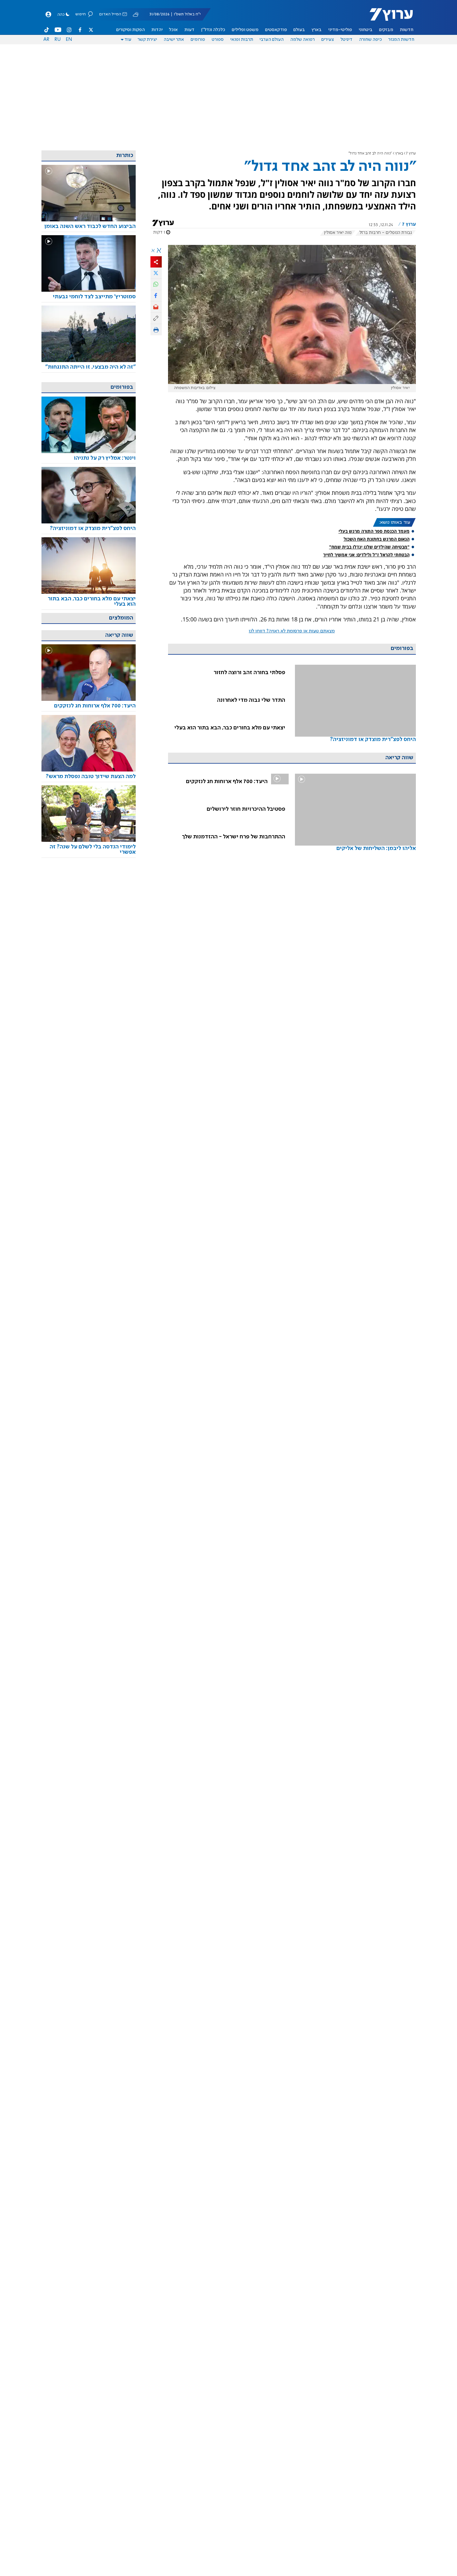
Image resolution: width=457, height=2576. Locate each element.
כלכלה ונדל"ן (213, 30)
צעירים (328, 40)
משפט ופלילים (245, 30)
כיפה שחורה (370, 40)
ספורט (218, 40)
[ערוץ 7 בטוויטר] (91, 30)
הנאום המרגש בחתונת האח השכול (377, 539)
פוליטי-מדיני (340, 30)
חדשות (407, 30)
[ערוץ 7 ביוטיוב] (58, 30)
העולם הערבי (272, 40)
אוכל (173, 30)
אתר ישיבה (174, 40)
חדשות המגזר (401, 40)
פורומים (198, 40)
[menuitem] (407, 30)
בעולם (299, 30)
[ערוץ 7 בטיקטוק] (47, 30)
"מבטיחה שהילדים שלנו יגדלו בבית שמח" (369, 547)
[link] (355, 712)
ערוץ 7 (411, 153)
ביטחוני (366, 30)
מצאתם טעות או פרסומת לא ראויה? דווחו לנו (292, 631)
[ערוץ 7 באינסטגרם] (69, 30)
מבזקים (386, 30)
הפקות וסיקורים (131, 30)
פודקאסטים (276, 30)
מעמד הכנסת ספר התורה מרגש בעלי (374, 531)
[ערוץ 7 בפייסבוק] (80, 30)
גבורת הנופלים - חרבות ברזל (386, 233)
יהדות (157, 30)
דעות (189, 30)
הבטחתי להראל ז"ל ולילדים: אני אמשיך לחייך (366, 555)
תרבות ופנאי (242, 40)
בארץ (317, 30)
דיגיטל (346, 40)
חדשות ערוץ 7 (387, 18)
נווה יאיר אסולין (338, 233)
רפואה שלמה (302, 40)
